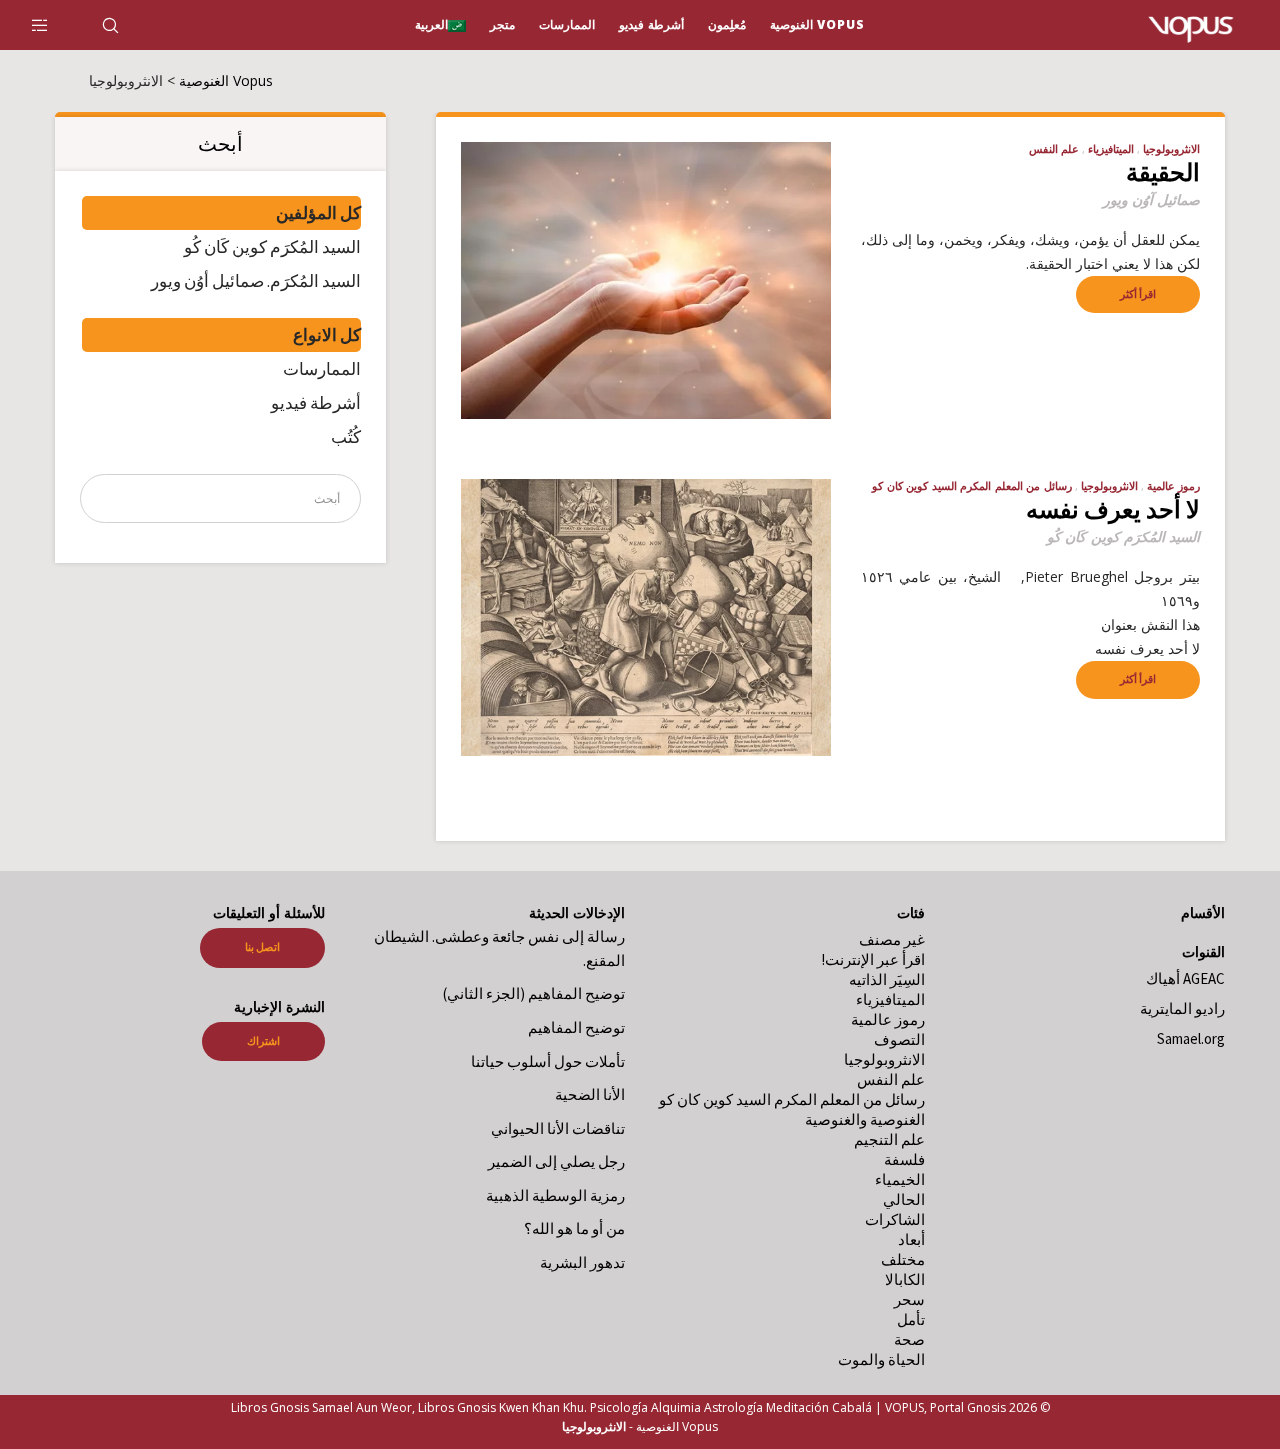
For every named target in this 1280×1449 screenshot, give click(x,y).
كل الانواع (327, 335)
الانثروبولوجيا (1171, 148)
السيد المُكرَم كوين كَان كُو (272, 247)
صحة (909, 1339)
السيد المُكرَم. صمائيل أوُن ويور (256, 281)
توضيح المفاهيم (576, 1027)
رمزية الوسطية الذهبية (555, 1195)
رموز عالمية (1174, 485)
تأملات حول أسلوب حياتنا (548, 1061)
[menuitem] (440, 25)
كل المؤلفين (318, 213)
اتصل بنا (262, 947)
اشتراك (263, 1041)
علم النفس (1054, 148)
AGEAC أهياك (1185, 978)
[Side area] (52, 25)
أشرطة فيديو (316, 403)
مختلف (903, 1259)
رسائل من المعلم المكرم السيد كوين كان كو (972, 485)
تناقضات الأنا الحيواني (558, 1128)
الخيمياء (900, 1179)
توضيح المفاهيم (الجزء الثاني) (534, 993)
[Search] (122, 25)
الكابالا (905, 1279)
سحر (909, 1299)
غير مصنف (892, 939)
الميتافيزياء (1111, 148)
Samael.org (1191, 1038)
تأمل (909, 1319)
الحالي (904, 1199)
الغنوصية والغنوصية (865, 1119)
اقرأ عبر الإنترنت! (873, 959)
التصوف (899, 1039)
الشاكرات (895, 1219)
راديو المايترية (1182, 1008)
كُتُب (346, 437)
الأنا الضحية (590, 1094)
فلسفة (904, 1159)
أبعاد (911, 1239)
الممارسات (322, 369)
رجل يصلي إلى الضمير (556, 1161)
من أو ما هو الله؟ (574, 1228)
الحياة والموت (881, 1359)
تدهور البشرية (582, 1262)
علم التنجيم (889, 1139)
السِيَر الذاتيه (887, 979)
